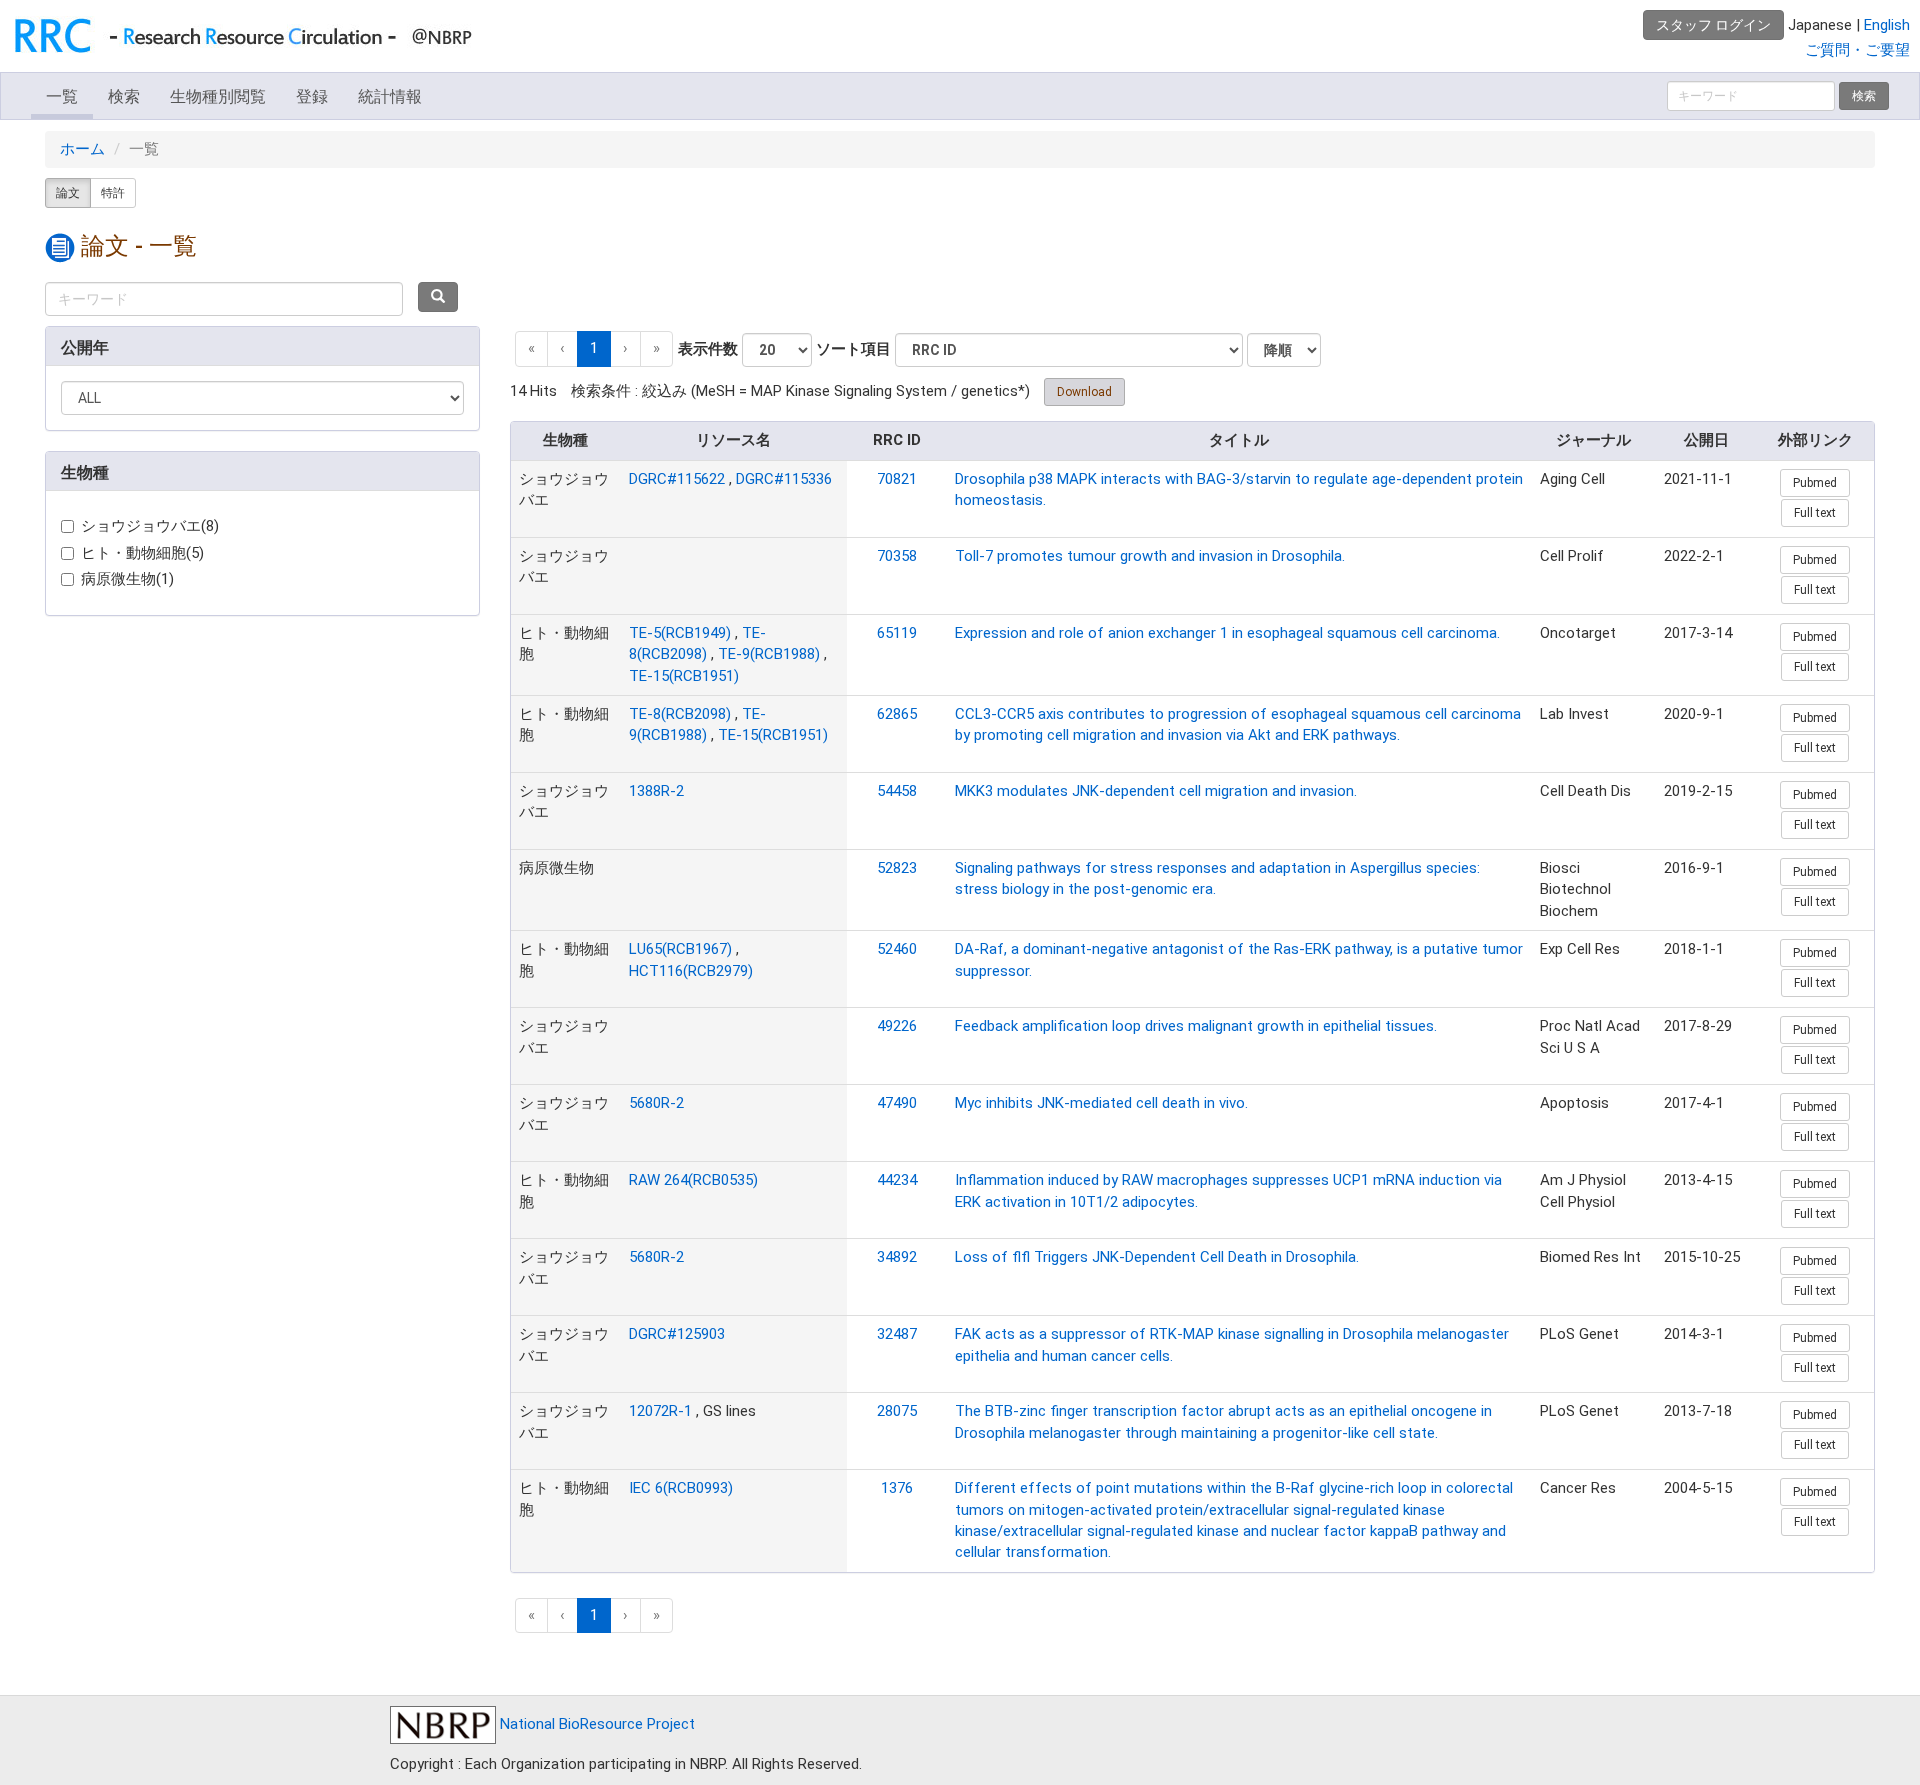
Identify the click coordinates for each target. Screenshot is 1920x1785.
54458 (897, 791)
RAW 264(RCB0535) (693, 1180)
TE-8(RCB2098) (680, 714)
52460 (897, 949)
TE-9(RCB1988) (769, 654)
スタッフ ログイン (1713, 25)
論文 (68, 193)
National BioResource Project (595, 1724)
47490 (897, 1103)
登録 (312, 96)
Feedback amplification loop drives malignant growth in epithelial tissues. (1196, 1026)
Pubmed (1815, 483)
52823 (897, 868)
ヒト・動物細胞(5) (142, 553)
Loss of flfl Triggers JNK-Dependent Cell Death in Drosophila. (1157, 1257)
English (1887, 25)
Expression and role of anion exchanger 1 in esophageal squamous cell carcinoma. (1227, 633)
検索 (124, 96)
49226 (897, 1026)
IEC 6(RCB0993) (681, 1488)
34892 (897, 1257)
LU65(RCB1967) (680, 949)
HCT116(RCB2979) (691, 971)
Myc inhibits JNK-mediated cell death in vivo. (1101, 1103)
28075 (897, 1411)
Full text (1815, 513)
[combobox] (224, 299)
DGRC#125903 (677, 1334)
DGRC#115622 (677, 479)
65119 (897, 633)
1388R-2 (656, 791)
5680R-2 (656, 1103)
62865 (897, 714)
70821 (897, 479)
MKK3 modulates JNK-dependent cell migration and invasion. (1156, 791)
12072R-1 (660, 1411)
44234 (897, 1180)
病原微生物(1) (127, 579)
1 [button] (594, 348)
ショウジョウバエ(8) (150, 526)
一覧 (62, 96)
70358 (897, 556)
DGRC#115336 (784, 479)
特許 (113, 193)
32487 (897, 1334)
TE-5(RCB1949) (680, 633)
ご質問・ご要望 (1857, 50)
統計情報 (390, 96)
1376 (897, 1488)
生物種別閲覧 (218, 96)
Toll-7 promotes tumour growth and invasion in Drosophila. (1150, 556)
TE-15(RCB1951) (684, 676)
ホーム (82, 149)
